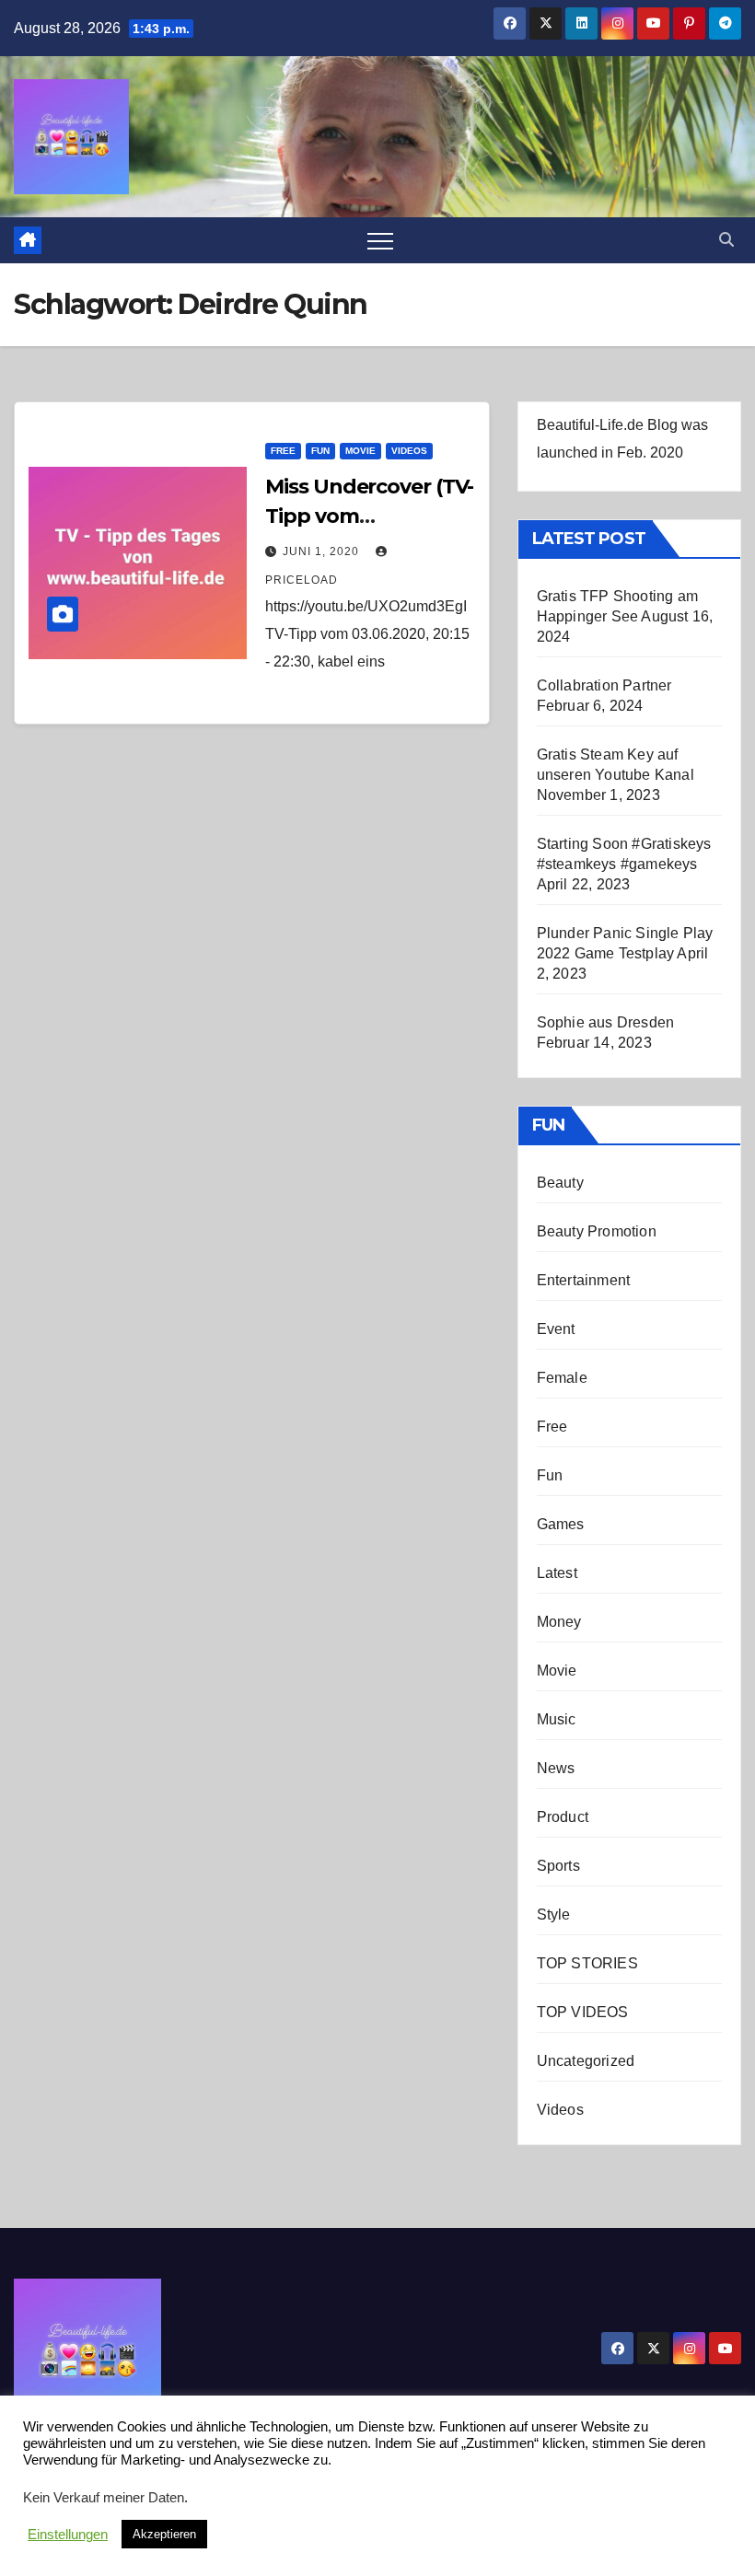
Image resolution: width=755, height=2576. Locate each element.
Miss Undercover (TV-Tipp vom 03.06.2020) (369, 516)
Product (563, 1817)
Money (559, 1622)
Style (554, 1915)
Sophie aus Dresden (606, 1022)
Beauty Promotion (597, 1231)
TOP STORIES (587, 1963)
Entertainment (584, 1280)
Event (556, 1329)
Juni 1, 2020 (323, 551)
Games (561, 1524)
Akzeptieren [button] (164, 2534)
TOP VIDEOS (583, 2012)
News (556, 1768)
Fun (320, 451)
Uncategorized (586, 2061)
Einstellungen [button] (68, 2535)
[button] (726, 240)
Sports (558, 1866)
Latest (557, 1573)
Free (283, 451)
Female (562, 1378)
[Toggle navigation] (380, 240)
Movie (360, 451)
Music (557, 1719)
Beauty (560, 1183)
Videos (409, 451)
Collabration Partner (604, 685)
